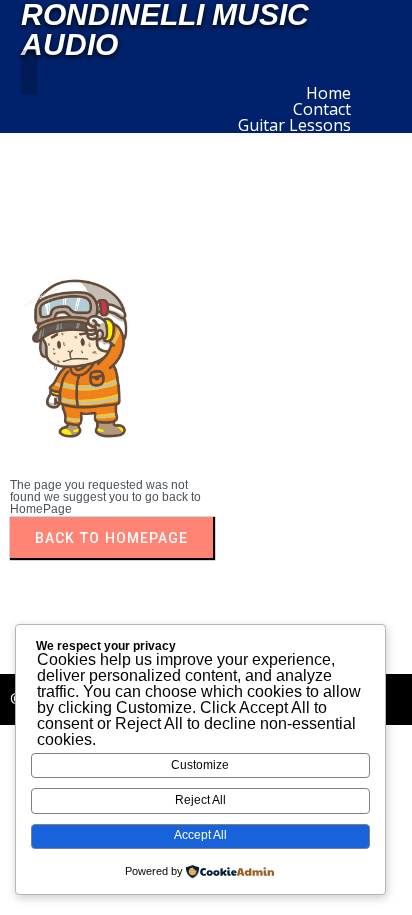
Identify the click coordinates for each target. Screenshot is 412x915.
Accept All (200, 835)
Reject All (200, 800)
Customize (200, 765)
